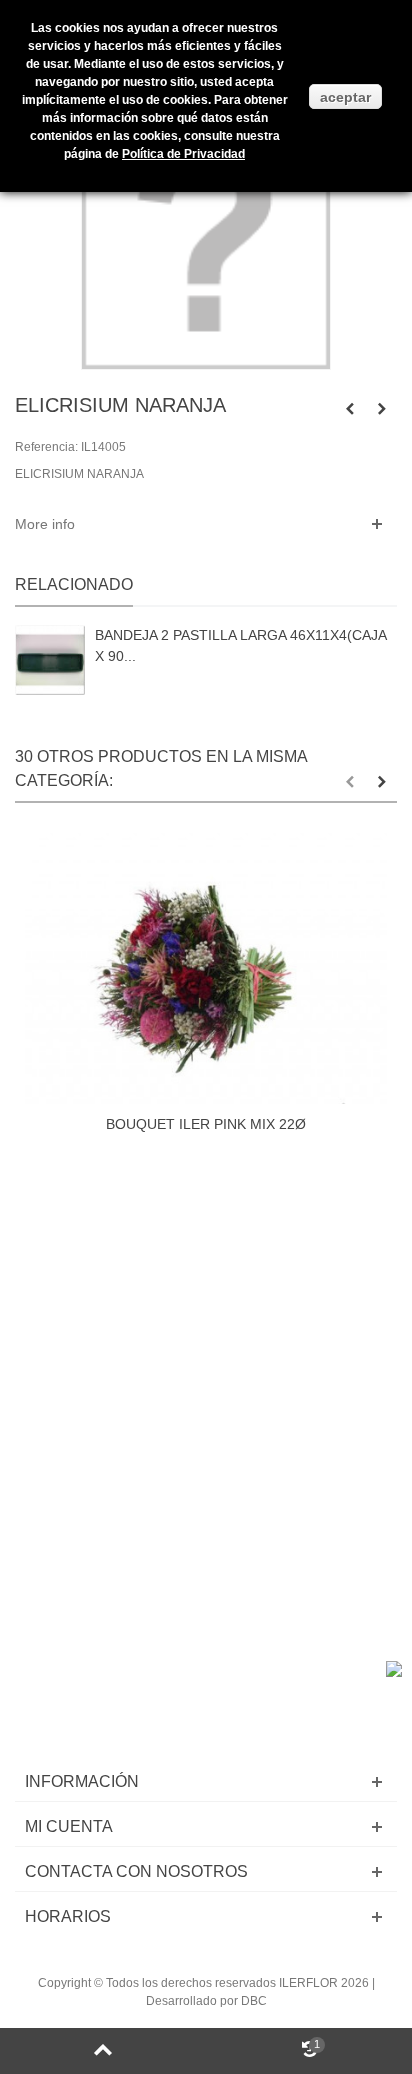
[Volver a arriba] (103, 2051)
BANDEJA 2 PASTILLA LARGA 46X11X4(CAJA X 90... (240, 645)
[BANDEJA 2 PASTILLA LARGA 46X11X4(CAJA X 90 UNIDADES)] (50, 660)
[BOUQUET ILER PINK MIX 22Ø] (206, 969)
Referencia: (46, 447)
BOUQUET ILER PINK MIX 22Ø (206, 1124)
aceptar (345, 97)
